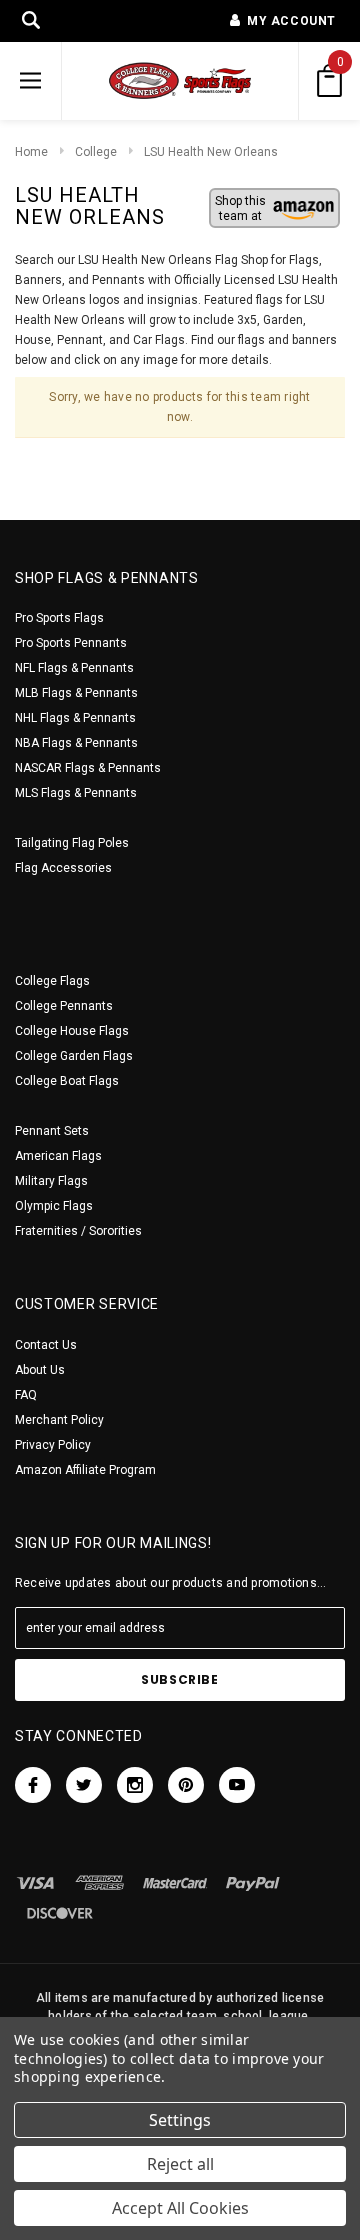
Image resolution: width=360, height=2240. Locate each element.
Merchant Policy (59, 1420)
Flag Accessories (63, 868)
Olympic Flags (54, 1206)
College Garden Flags (74, 1056)
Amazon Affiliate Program (85, 1470)
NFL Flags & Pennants (74, 668)
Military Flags (51, 1181)
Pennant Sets (52, 1131)
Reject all (180, 2164)
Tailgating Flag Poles (72, 843)
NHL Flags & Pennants (75, 718)
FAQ (26, 1395)
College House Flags (72, 1031)
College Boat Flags (67, 1081)
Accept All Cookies (180, 2208)
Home (31, 152)
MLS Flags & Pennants (76, 793)
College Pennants (64, 1006)
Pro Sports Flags (59, 618)
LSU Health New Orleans (211, 152)
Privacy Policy (53, 1445)
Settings (180, 2120)
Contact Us (46, 1345)
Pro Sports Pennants (71, 643)
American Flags (58, 1156)
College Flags (52, 981)
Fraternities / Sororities (78, 1231)
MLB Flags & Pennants (76, 693)
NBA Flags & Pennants (76, 743)
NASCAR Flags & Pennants (88, 768)
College (96, 152)
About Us (40, 1370)
